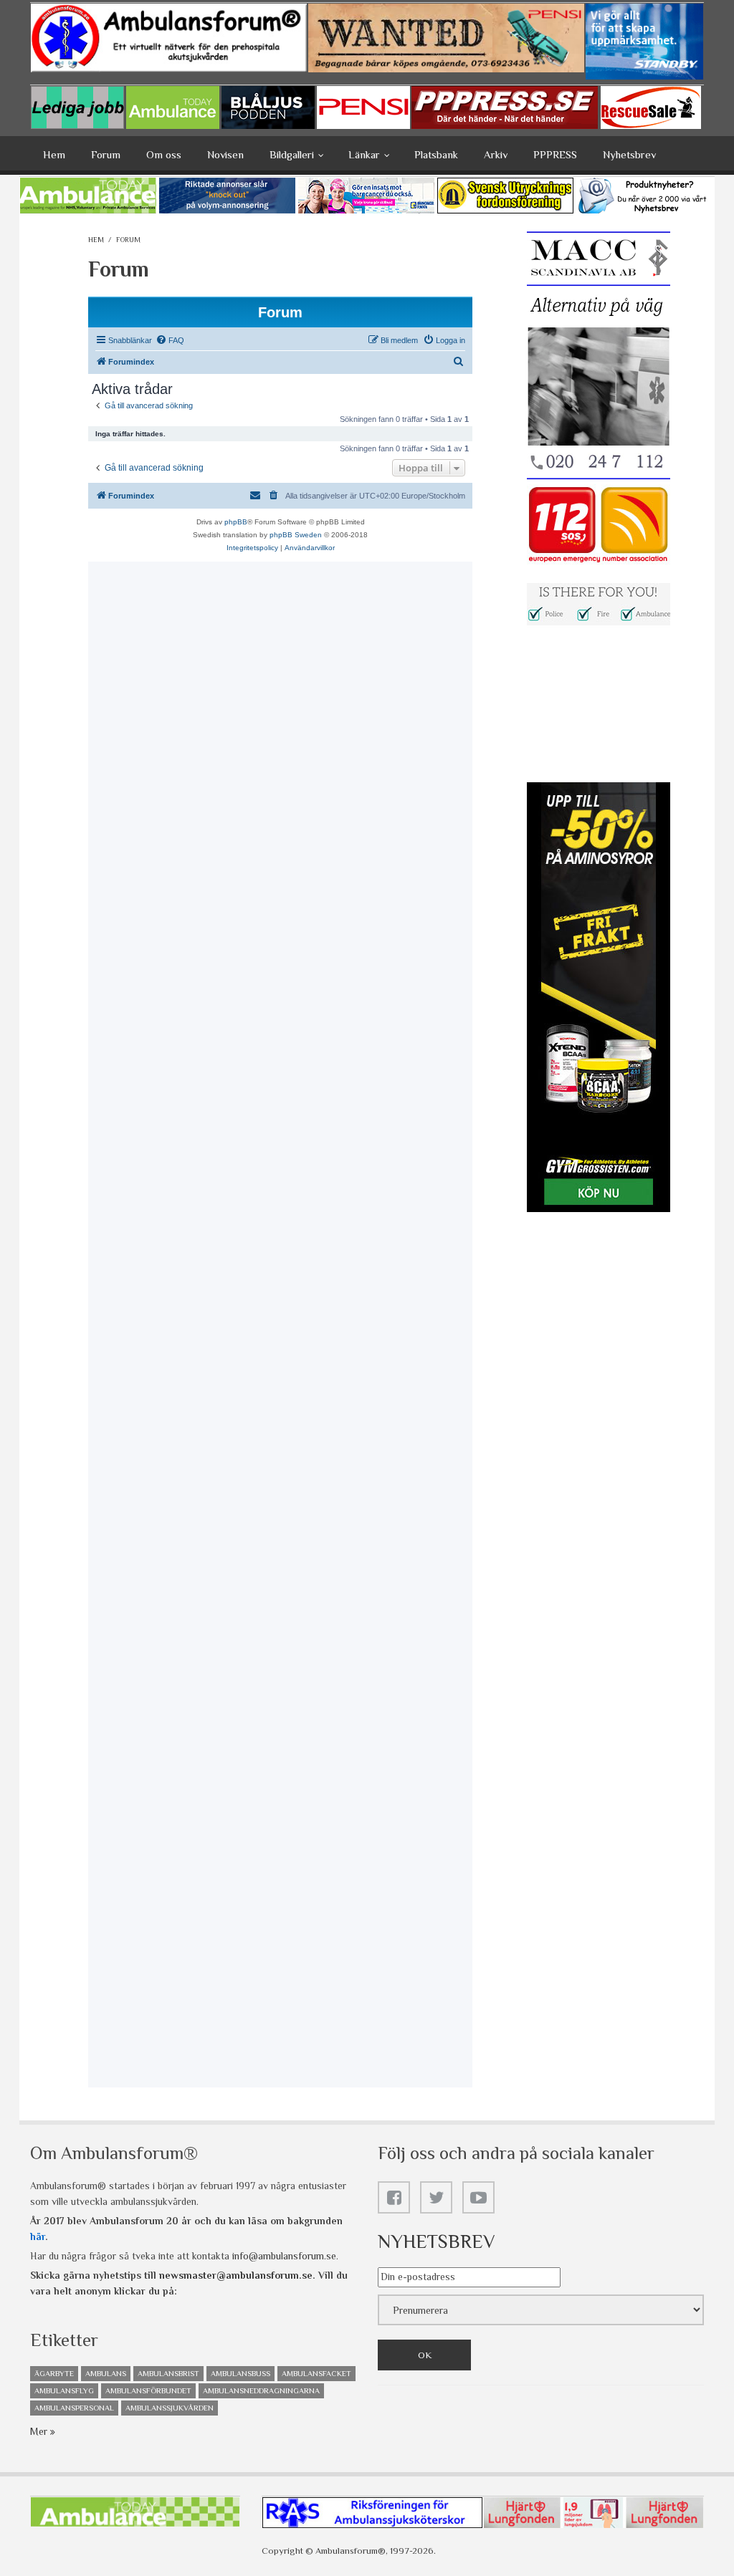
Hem (54, 154)
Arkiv (496, 154)
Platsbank (436, 154)
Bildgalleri (292, 154)
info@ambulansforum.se (284, 2256)
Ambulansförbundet (148, 2390)
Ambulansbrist (168, 2373)
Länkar (364, 154)
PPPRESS (555, 154)
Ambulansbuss (240, 2373)
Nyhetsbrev (629, 154)
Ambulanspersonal (74, 2408)
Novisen (225, 154)
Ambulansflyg (64, 2390)
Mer (40, 2431)
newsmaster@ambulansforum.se (236, 2275)
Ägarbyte (54, 2373)
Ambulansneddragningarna (261, 2390)
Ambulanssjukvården (170, 2408)
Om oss (164, 154)
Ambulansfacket (316, 2373)
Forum (106, 154)
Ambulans (106, 2373)
